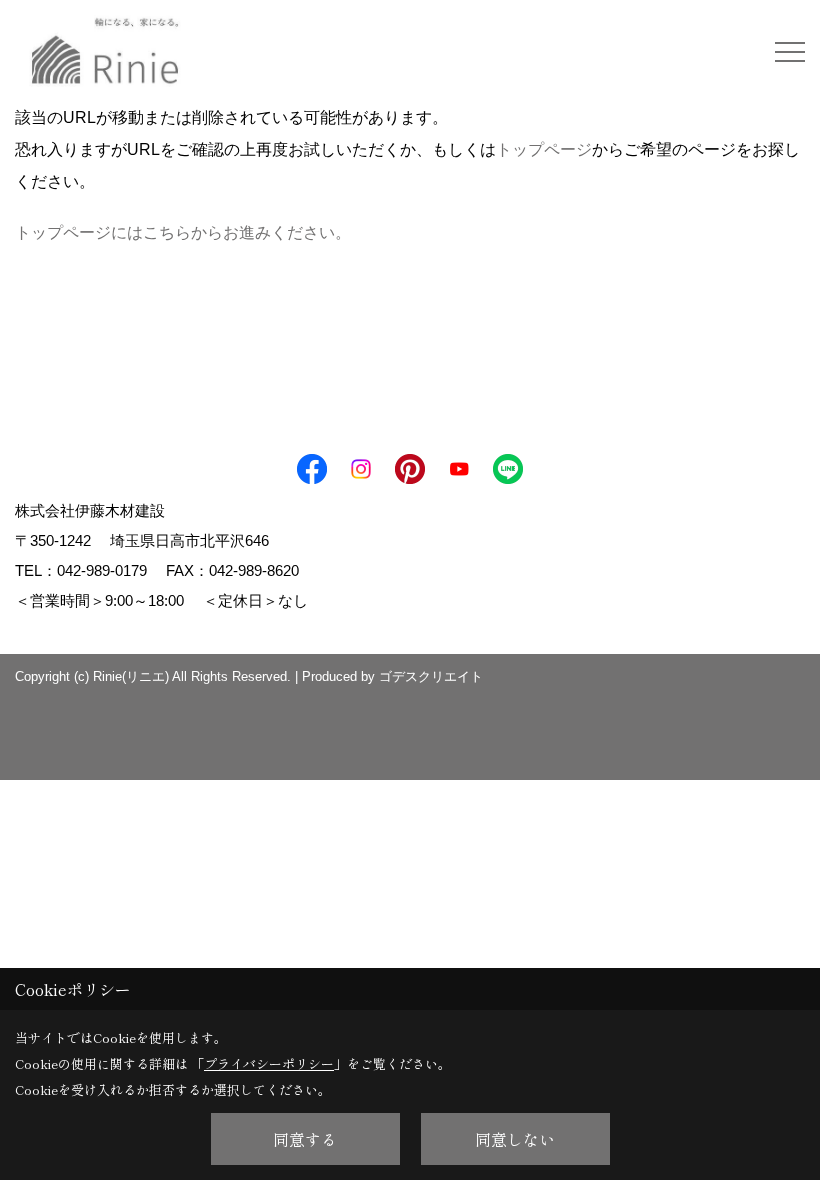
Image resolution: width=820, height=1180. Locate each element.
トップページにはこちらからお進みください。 (183, 232)
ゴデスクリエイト (431, 676)
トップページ (544, 149)
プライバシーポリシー (269, 1063)
